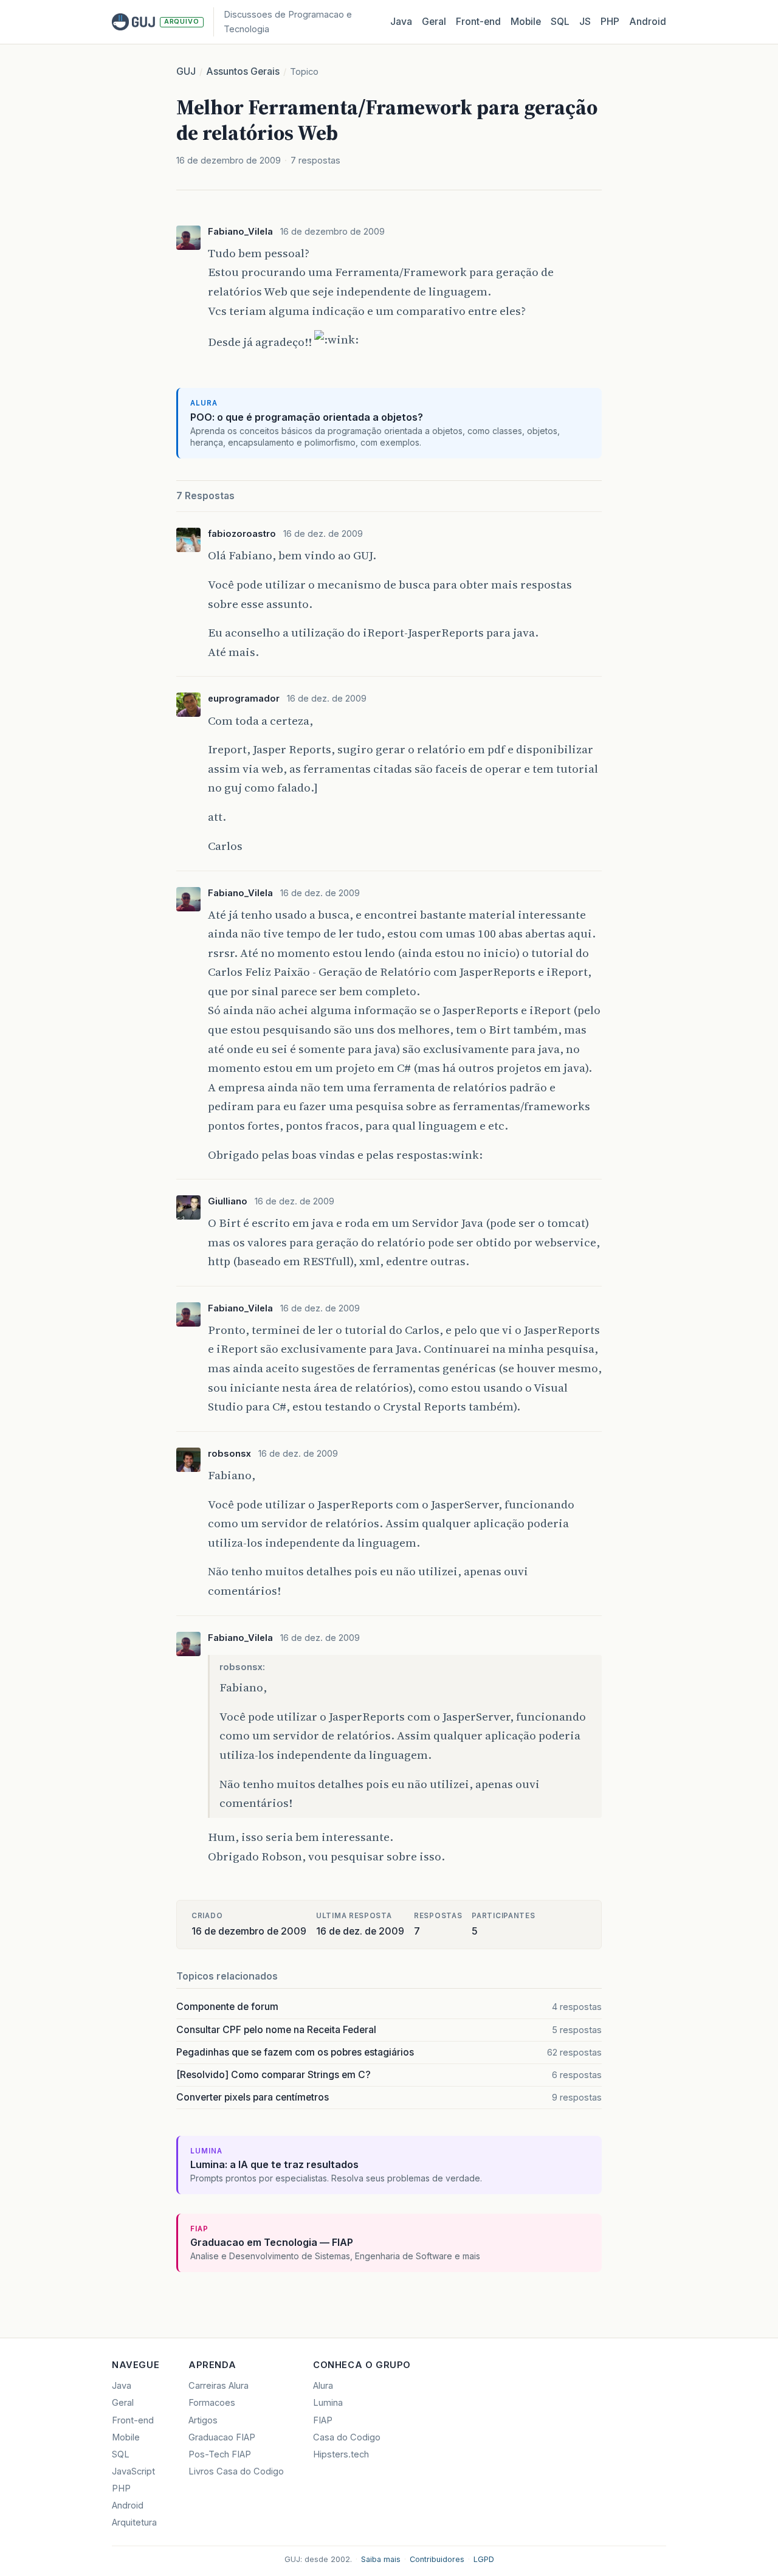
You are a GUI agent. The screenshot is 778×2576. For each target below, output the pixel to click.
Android (648, 22)
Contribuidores (437, 2559)
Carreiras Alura (219, 2386)
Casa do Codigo (347, 2437)
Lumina (328, 2403)
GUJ (186, 71)
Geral (434, 22)
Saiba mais (381, 2559)
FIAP (323, 2420)
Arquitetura (134, 2522)
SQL (560, 22)
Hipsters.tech (341, 2454)
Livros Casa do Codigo (236, 2471)
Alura (323, 2386)
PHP (610, 22)
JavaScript (133, 2471)
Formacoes (212, 2403)
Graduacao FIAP (222, 2437)
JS (585, 22)
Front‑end (478, 22)
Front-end (133, 2420)
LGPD (484, 2559)
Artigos (203, 2420)
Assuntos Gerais (243, 71)
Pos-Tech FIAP (220, 2454)
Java (401, 22)
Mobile (526, 22)
